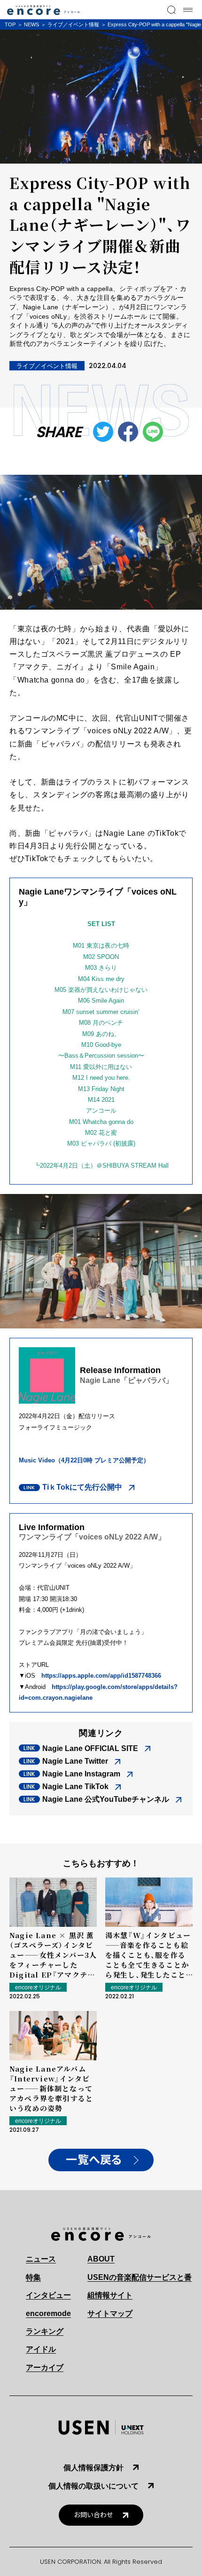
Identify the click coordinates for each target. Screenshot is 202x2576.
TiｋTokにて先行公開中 (82, 1487)
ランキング (45, 2331)
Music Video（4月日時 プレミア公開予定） (84, 1460)
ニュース (41, 2259)
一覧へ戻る (94, 2160)
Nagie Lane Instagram (81, 1774)
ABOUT (101, 2259)
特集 (33, 2277)
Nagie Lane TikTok (75, 1787)
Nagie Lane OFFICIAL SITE (90, 1748)
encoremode (48, 2313)
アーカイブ (45, 2368)
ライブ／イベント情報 (73, 24)
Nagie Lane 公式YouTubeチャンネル (106, 1799)
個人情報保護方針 (93, 2468)
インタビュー (48, 2295)
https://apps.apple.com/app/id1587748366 (101, 1676)
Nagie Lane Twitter (75, 1761)
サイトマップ (110, 2313)
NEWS (31, 24)
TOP (10, 24)
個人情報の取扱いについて (93, 2486)
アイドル (41, 2349)
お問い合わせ (93, 2515)
